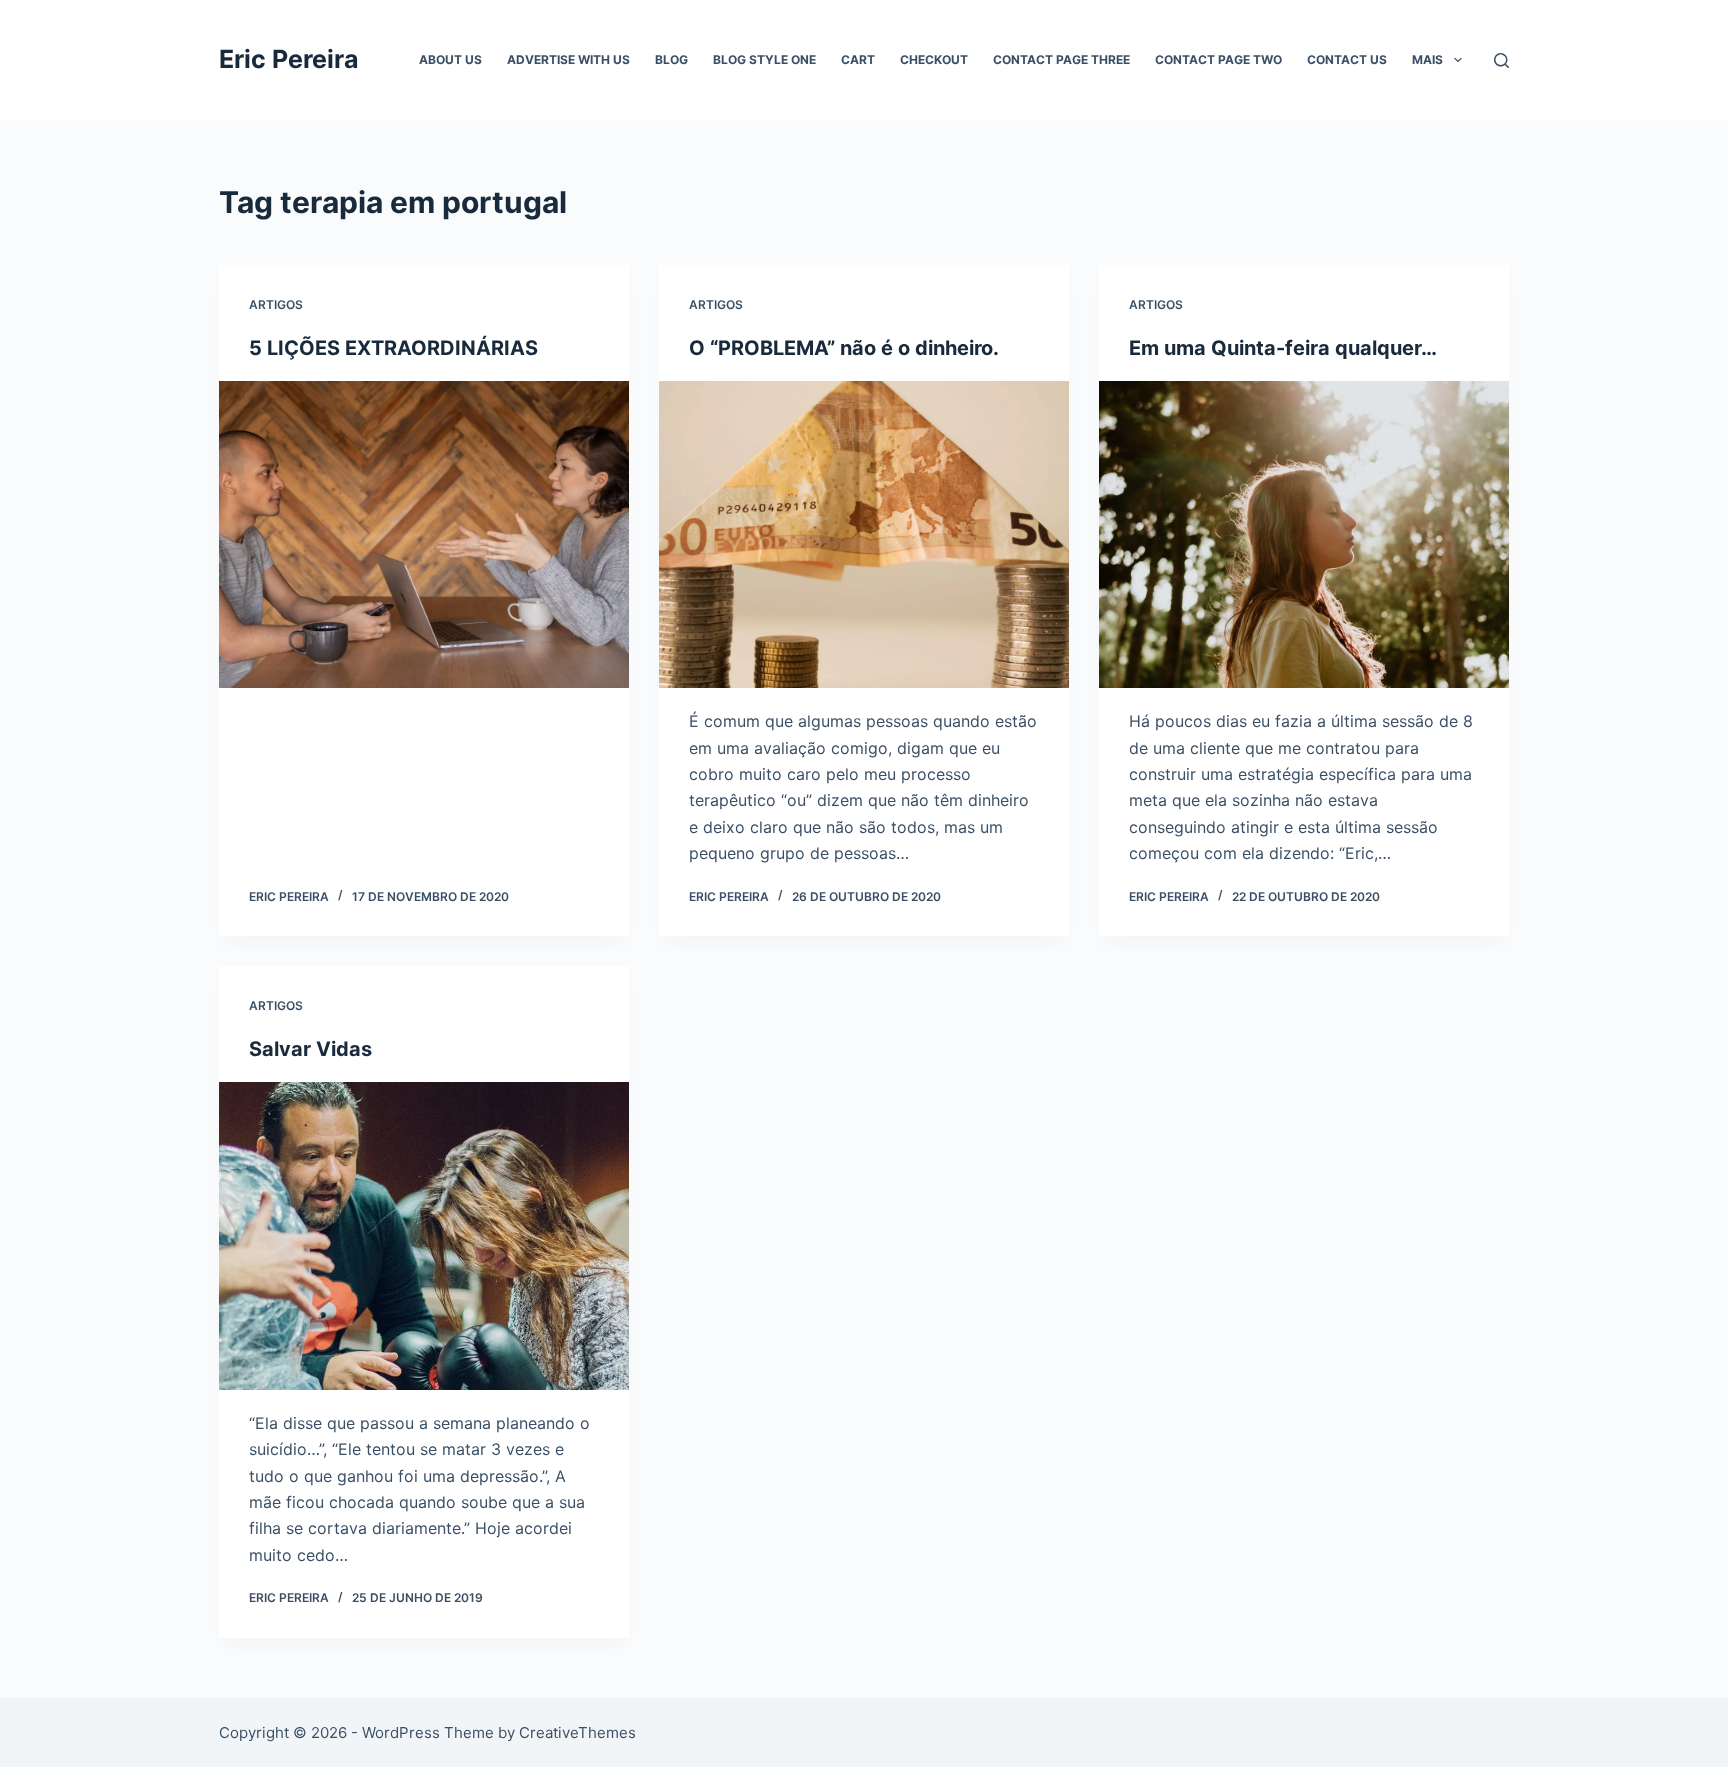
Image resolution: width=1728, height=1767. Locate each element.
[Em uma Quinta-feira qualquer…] (1304, 535)
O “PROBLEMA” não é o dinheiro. (844, 348)
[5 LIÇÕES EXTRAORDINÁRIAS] (424, 535)
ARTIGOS (276, 304)
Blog (671, 59)
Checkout (934, 59)
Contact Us (1347, 59)
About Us (450, 59)
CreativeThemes (577, 1732)
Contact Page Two (1218, 59)
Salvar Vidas (310, 1049)
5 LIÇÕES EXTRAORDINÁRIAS (393, 348)
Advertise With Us (568, 59)
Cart (858, 59)
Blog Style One (764, 59)
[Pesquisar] (1501, 60)
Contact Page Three (1061, 59)
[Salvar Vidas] (424, 1236)
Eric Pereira (289, 59)
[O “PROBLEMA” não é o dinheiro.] (864, 535)
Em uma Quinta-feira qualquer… (1283, 348)
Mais (1427, 59)
